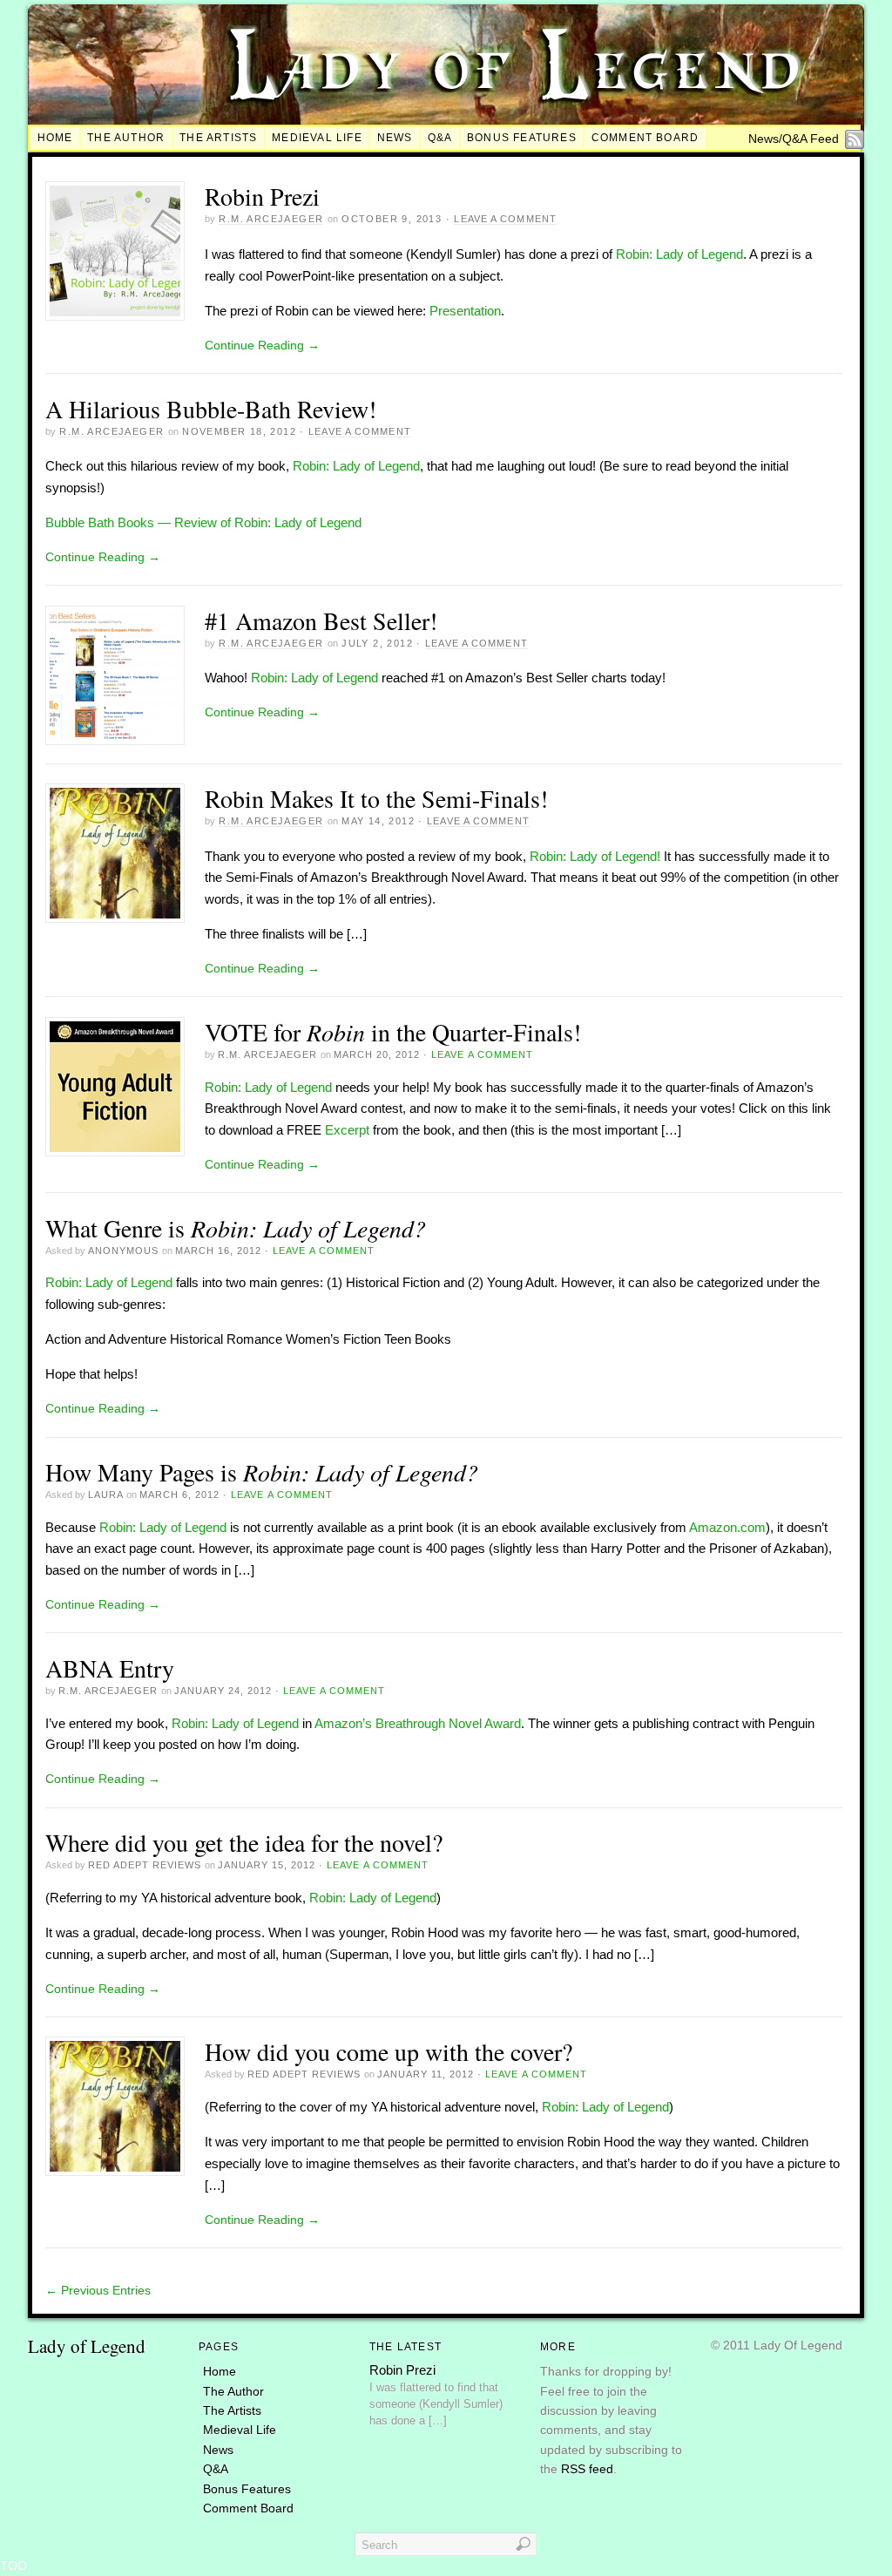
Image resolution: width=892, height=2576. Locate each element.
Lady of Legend (87, 2346)
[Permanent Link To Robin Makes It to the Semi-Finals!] (115, 853)
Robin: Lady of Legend (679, 254)
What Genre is (236, 1228)
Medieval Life (317, 138)
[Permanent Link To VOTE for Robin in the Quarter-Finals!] (115, 1087)
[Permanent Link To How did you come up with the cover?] (115, 2106)
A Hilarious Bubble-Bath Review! (211, 409)
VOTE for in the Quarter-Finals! (393, 1032)
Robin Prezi (262, 196)
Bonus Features (522, 138)
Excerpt (347, 1130)
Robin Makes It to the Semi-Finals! (376, 798)
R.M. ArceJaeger (271, 219)
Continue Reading (262, 345)
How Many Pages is (262, 1472)
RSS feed (587, 2469)
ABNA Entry (110, 1668)
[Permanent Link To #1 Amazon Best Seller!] (115, 675)
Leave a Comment (505, 219)
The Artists (218, 138)
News (395, 138)
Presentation (465, 311)
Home (55, 138)
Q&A (440, 138)
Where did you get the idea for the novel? (244, 1842)
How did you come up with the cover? (389, 2051)
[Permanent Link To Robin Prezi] (115, 251)
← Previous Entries (98, 2290)
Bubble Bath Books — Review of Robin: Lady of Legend (203, 522)
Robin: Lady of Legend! (595, 856)
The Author (126, 138)
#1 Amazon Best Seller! (321, 620)
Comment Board (645, 138)
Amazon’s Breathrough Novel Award (418, 1723)
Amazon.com (727, 1527)
